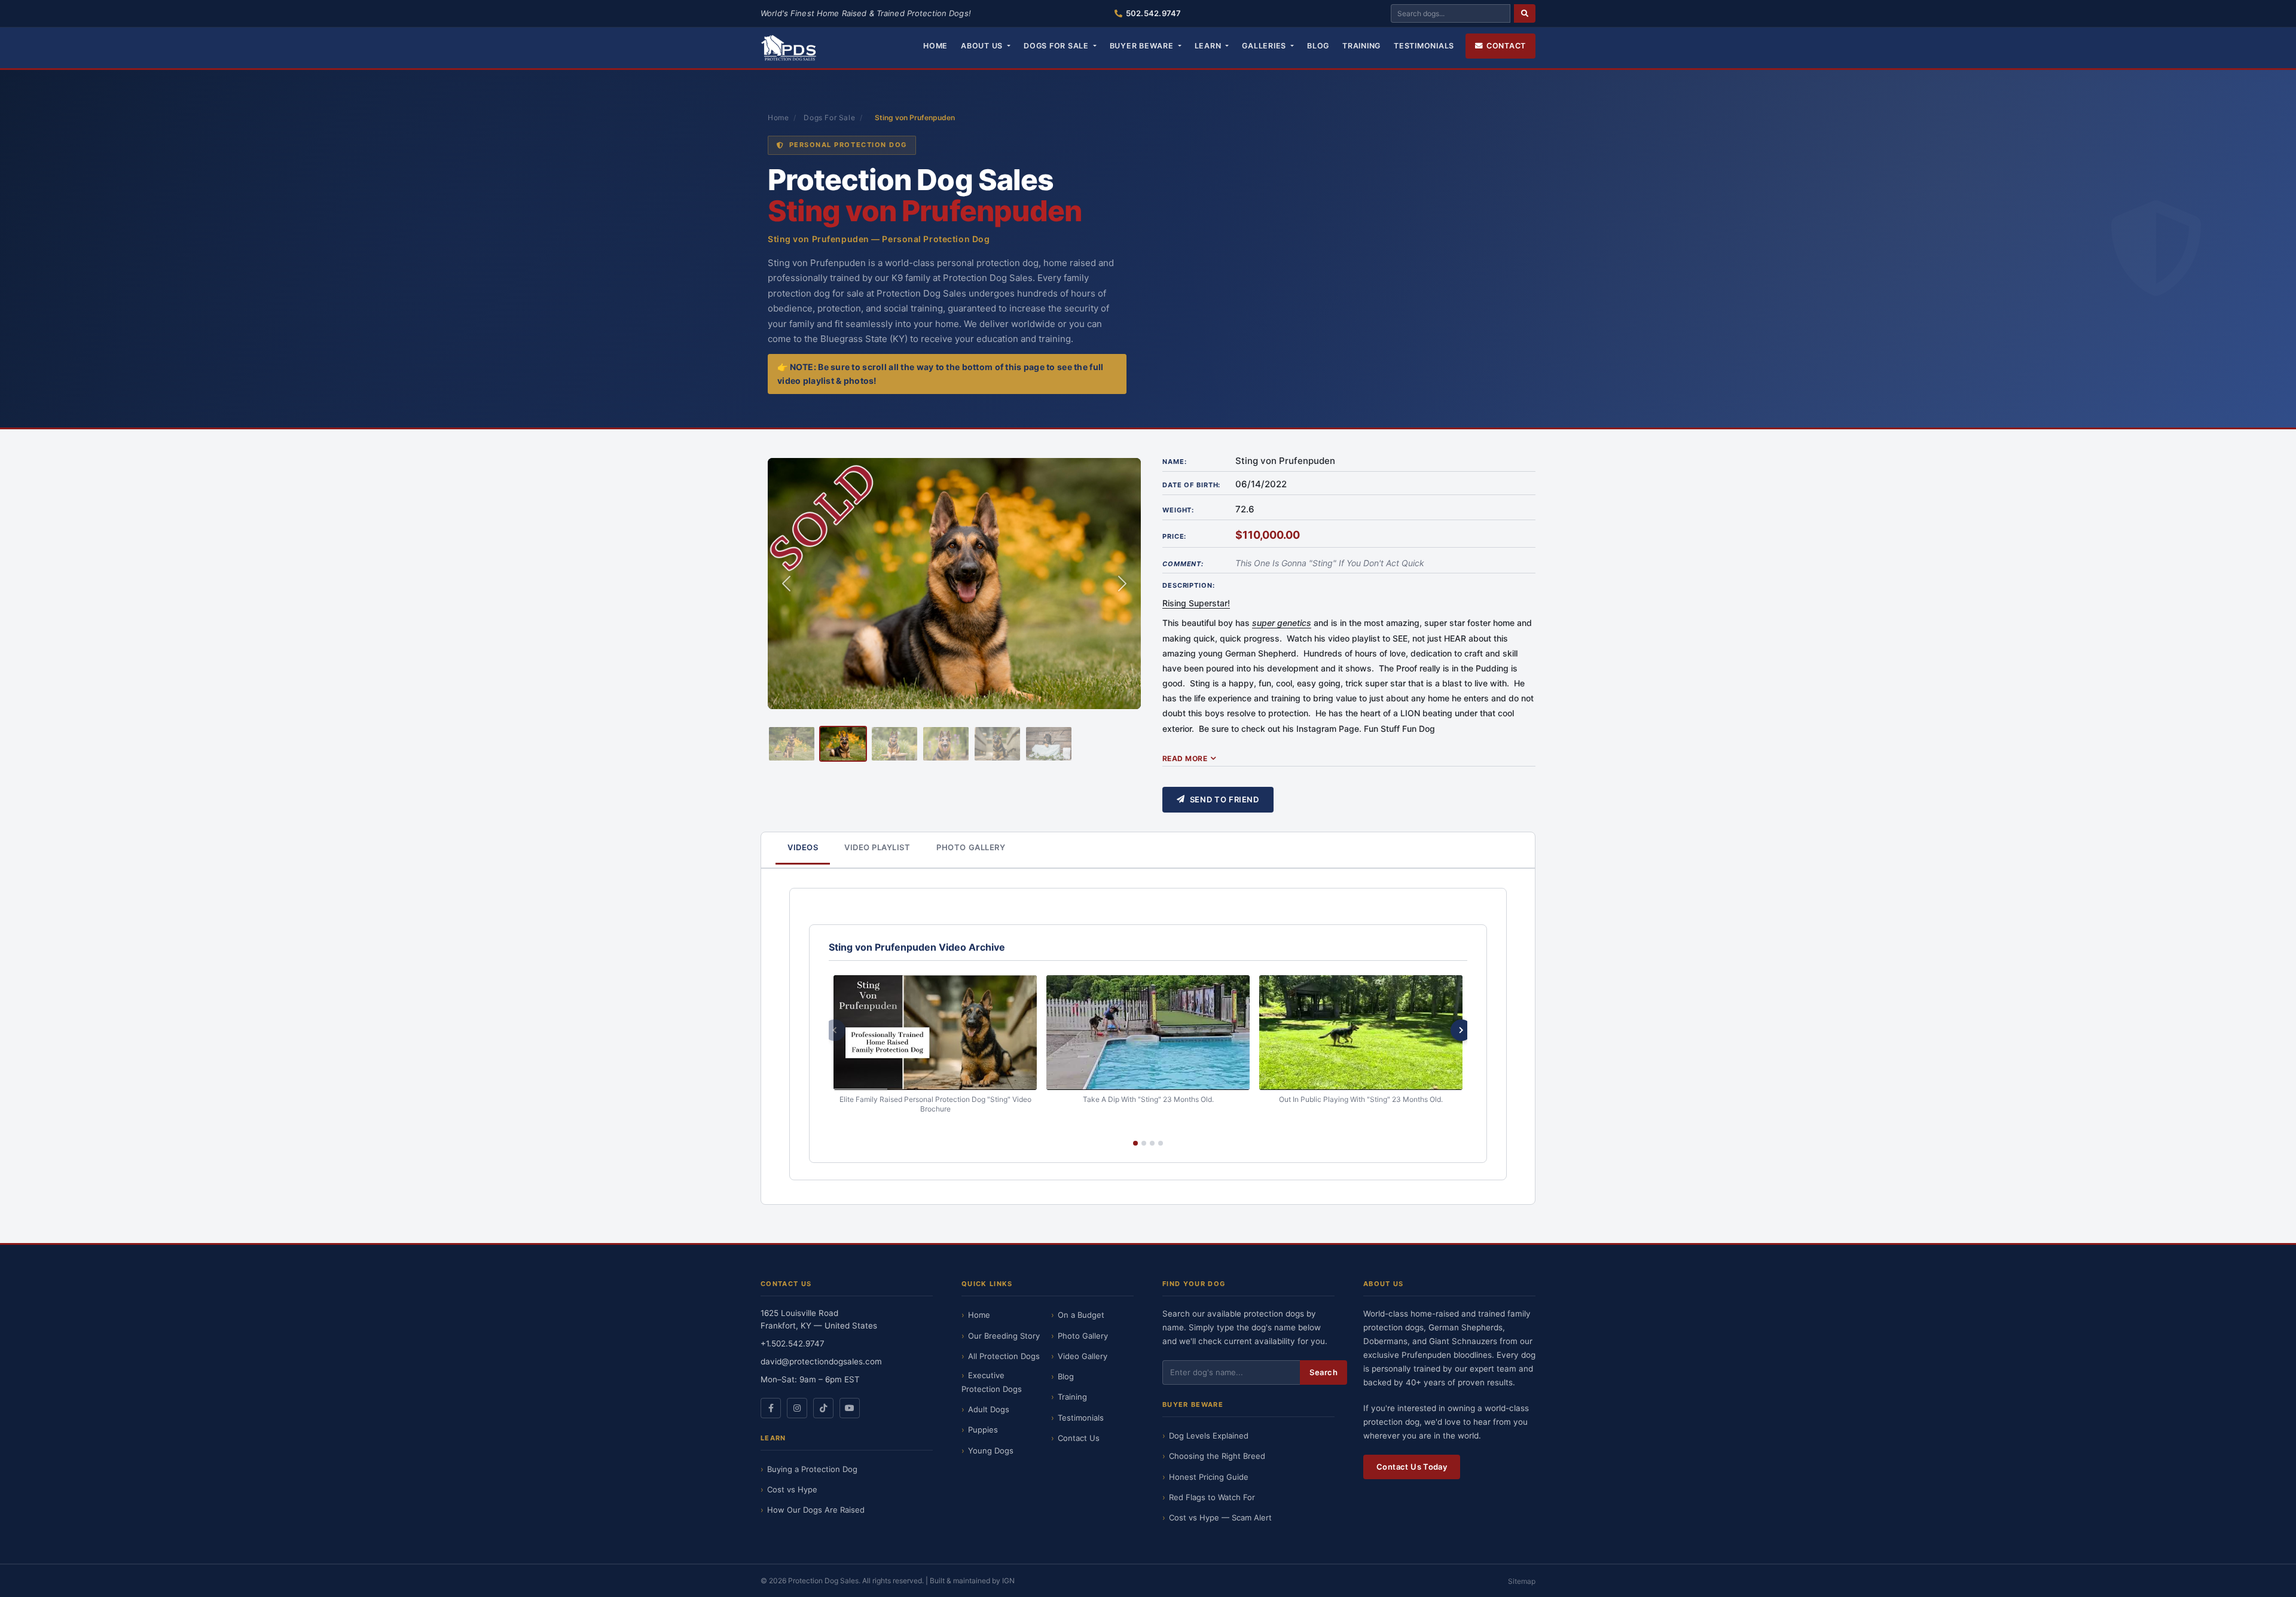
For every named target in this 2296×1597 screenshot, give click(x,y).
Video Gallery (1083, 1356)
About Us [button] (983, 46)
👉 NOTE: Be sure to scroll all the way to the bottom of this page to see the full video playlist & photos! (940, 374)
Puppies (983, 1430)
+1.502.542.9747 (793, 1343)
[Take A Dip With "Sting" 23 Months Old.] (1148, 1032)
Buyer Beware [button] (1143, 46)
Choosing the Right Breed (1217, 1456)
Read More (1185, 758)
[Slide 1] (792, 744)
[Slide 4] (946, 744)
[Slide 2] (843, 744)
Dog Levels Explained (1209, 1436)
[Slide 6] (1049, 744)
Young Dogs (991, 1451)
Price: (1174, 536)
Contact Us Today (1412, 1467)
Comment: (1183, 564)
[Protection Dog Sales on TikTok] (823, 1408)
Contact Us (1079, 1438)
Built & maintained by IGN (972, 1581)
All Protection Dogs (1004, 1356)
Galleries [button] (1265, 46)
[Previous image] (786, 584)
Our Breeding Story (1004, 1336)
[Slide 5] (997, 744)
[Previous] (835, 1030)
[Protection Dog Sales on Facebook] (771, 1408)
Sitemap (1522, 1581)
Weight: (1178, 510)
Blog (1318, 46)
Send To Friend (1225, 799)
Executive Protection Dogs (992, 1382)
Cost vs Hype (792, 1489)
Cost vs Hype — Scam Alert (1220, 1517)
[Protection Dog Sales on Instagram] (797, 1408)
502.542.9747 (1153, 13)
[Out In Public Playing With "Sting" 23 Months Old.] (1361, 1032)
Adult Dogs (989, 1409)
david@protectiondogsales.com (821, 1361)
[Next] (1461, 1030)
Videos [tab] (803, 847)
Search (1323, 1372)
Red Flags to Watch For (1212, 1497)
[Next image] (1122, 584)
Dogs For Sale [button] (1057, 46)
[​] (1525, 13)
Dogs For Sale (829, 117)
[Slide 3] (894, 744)
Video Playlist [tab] (877, 847)
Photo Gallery (1083, 1336)
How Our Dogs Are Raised (816, 1510)
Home (935, 46)
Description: (1189, 585)
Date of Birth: (1191, 485)
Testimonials (1424, 46)
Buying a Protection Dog (812, 1469)
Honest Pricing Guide (1209, 1477)
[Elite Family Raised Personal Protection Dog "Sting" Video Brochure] (935, 1032)
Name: (1174, 462)
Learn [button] (1209, 46)
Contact (1506, 46)
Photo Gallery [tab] (971, 847)
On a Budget (1081, 1315)
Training (1361, 46)
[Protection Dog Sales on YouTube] (850, 1408)
